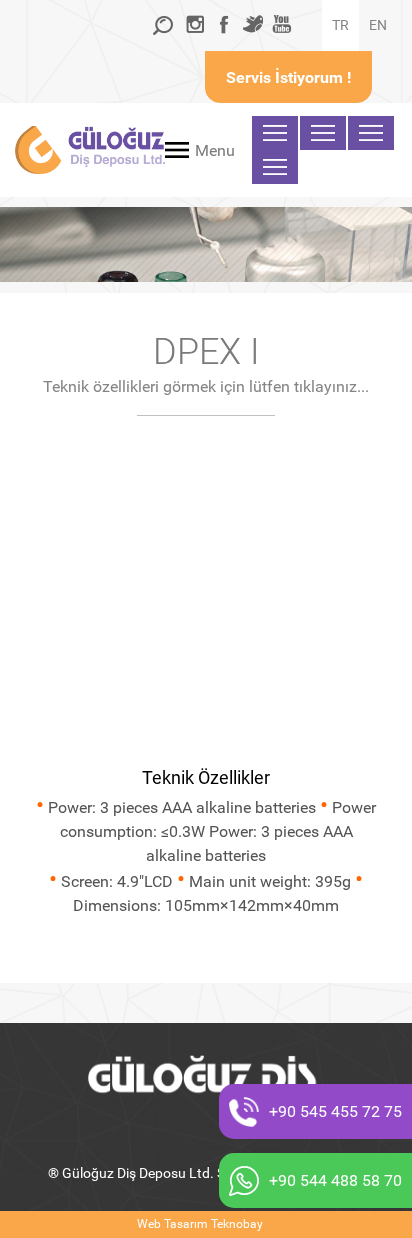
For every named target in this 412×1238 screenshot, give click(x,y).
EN (378, 25)
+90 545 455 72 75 (335, 1111)
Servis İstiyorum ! (288, 77)
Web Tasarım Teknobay (200, 1224)
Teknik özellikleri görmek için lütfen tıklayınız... (206, 386)
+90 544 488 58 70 (335, 1180)
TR (340, 25)
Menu (215, 150)
